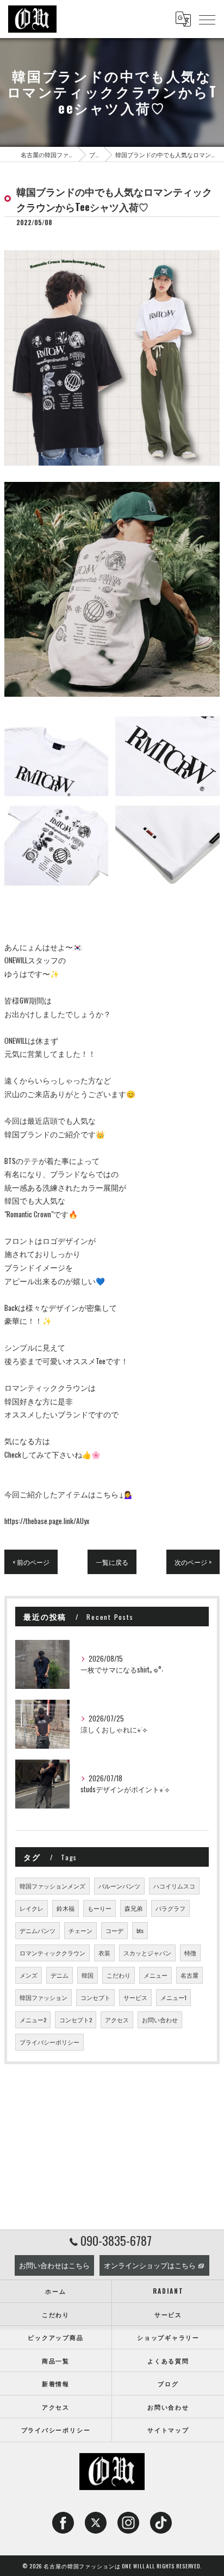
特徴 (190, 1953)
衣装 (104, 1953)
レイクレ (32, 1908)
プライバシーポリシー (49, 2042)
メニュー (155, 1975)
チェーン (80, 1930)
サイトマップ (168, 2429)
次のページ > (193, 1562)
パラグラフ (170, 1908)
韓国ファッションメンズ (52, 1886)
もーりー (99, 1908)
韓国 (88, 1975)
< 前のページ (31, 1562)
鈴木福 (66, 1908)
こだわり (119, 1975)
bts (140, 1930)
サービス (135, 1997)
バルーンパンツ (119, 1886)
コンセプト (95, 1997)
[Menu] (207, 19)
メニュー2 (33, 2020)
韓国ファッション (43, 1997)
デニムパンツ (38, 1930)
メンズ (29, 1975)
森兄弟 (133, 1908)
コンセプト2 (76, 2020)
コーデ (114, 1930)
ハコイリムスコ (174, 1886)
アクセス (117, 2020)
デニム (60, 1975)
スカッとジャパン (147, 1953)
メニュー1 (173, 1997)
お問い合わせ (160, 2020)
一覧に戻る (112, 1562)
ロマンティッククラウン (52, 1953)
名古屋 (189, 1975)
